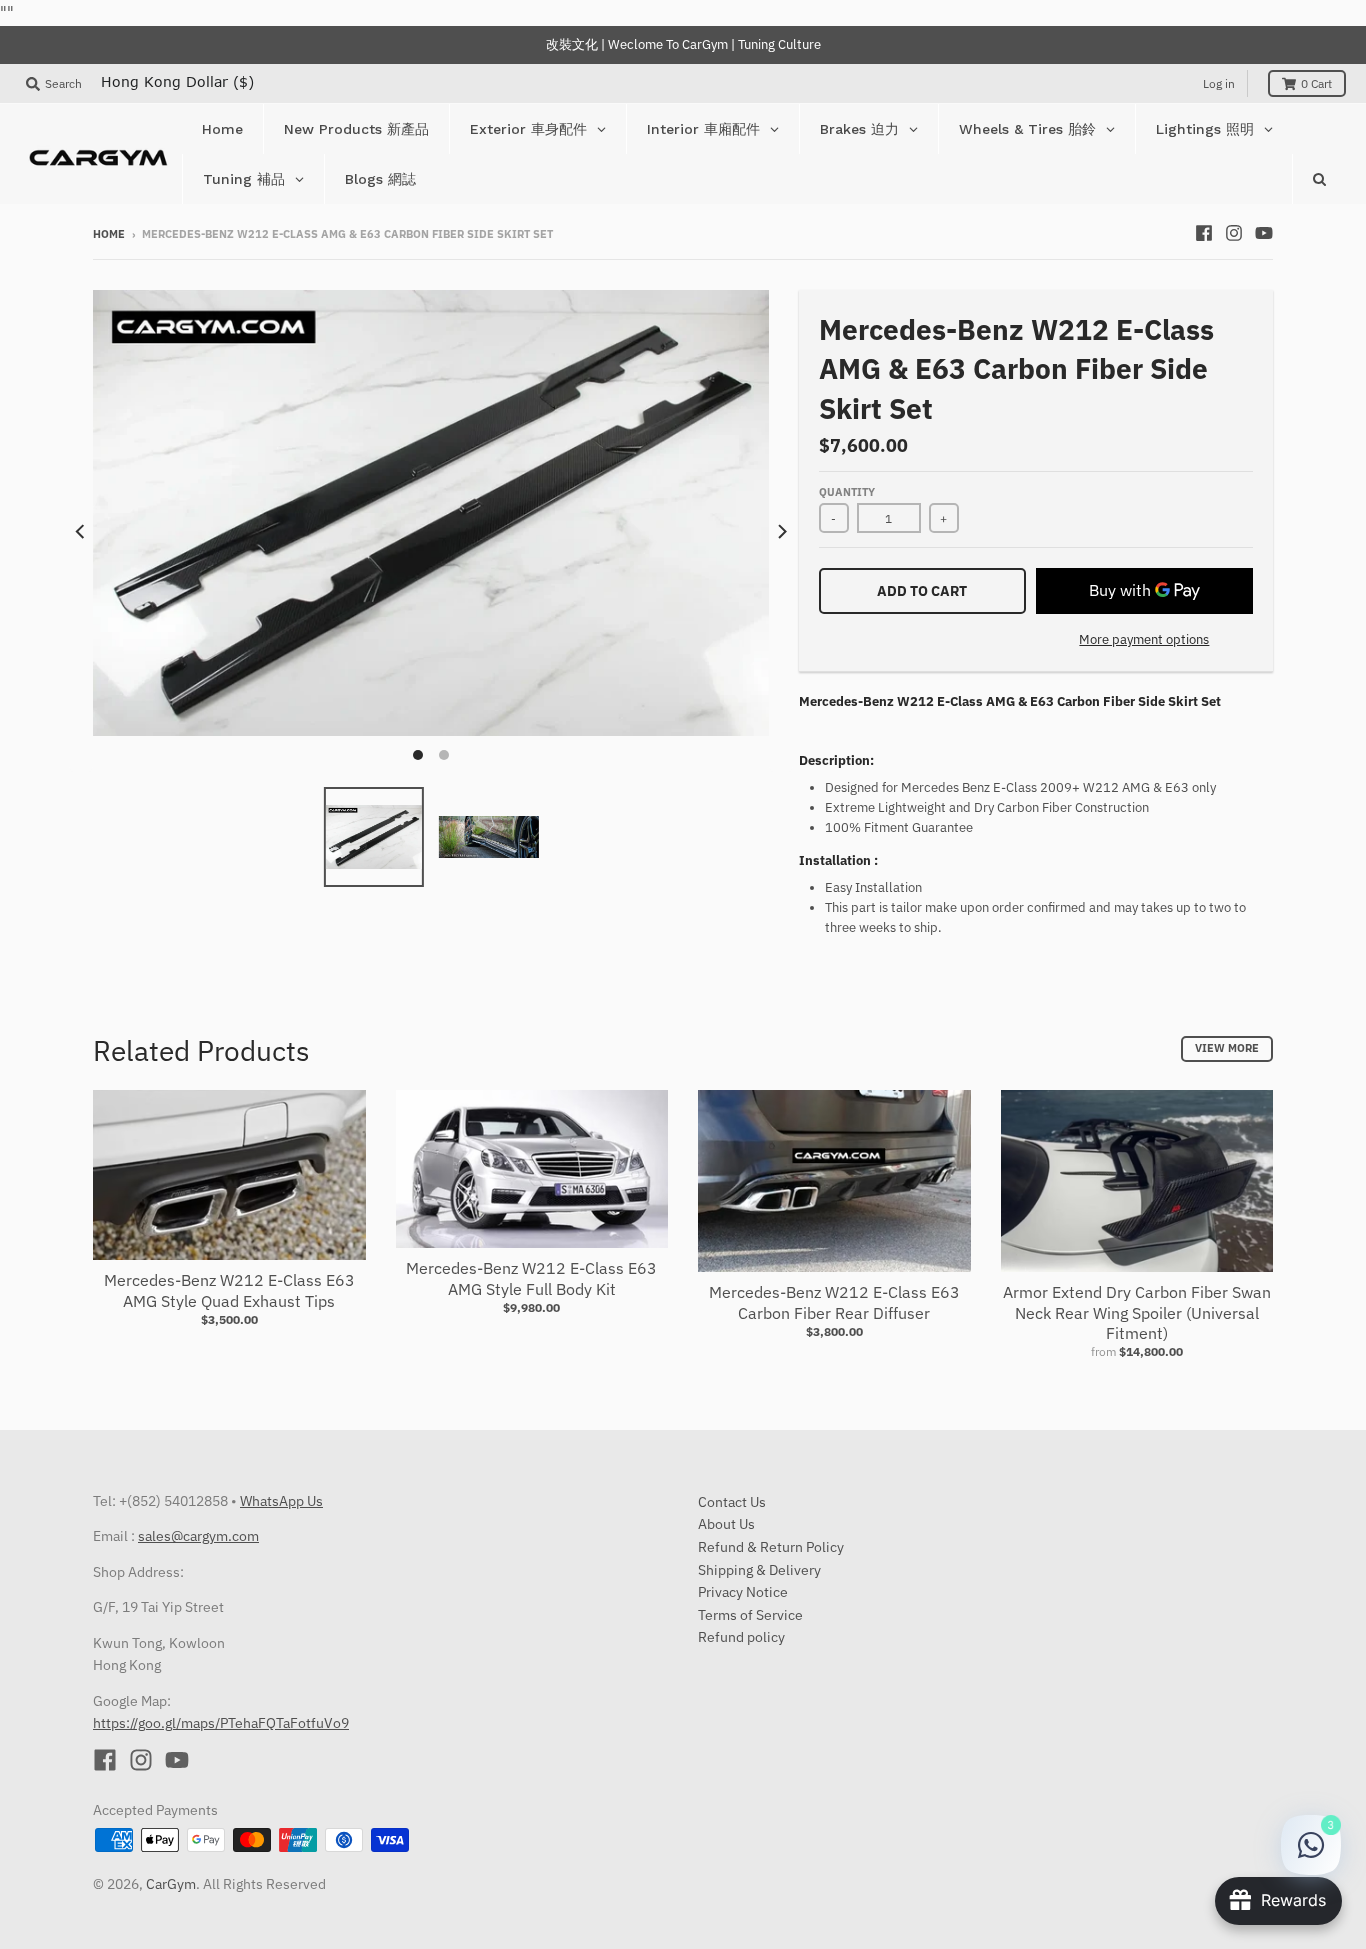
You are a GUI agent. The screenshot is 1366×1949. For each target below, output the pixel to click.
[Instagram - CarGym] (1234, 233)
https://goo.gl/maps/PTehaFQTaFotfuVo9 (221, 1723)
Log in (1219, 83)
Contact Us (732, 1502)
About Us (726, 1524)
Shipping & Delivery (759, 1570)
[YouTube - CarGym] (1264, 233)
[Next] (781, 531)
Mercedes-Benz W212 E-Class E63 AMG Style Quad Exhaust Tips (229, 1290)
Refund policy (741, 1637)
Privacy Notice (743, 1592)
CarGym (171, 1884)
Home (109, 234)
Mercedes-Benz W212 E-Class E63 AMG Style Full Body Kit (531, 1278)
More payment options (1144, 639)
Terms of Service (750, 1615)
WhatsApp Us (281, 1501)
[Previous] (81, 531)
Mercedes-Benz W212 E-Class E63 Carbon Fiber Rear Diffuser (834, 1302)
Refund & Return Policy (771, 1547)
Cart (1316, 83)
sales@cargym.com (198, 1536)
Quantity (847, 492)
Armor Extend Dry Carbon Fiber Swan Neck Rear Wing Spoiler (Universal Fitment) (1137, 1313)
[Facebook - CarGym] (1204, 233)
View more (1227, 1048)
